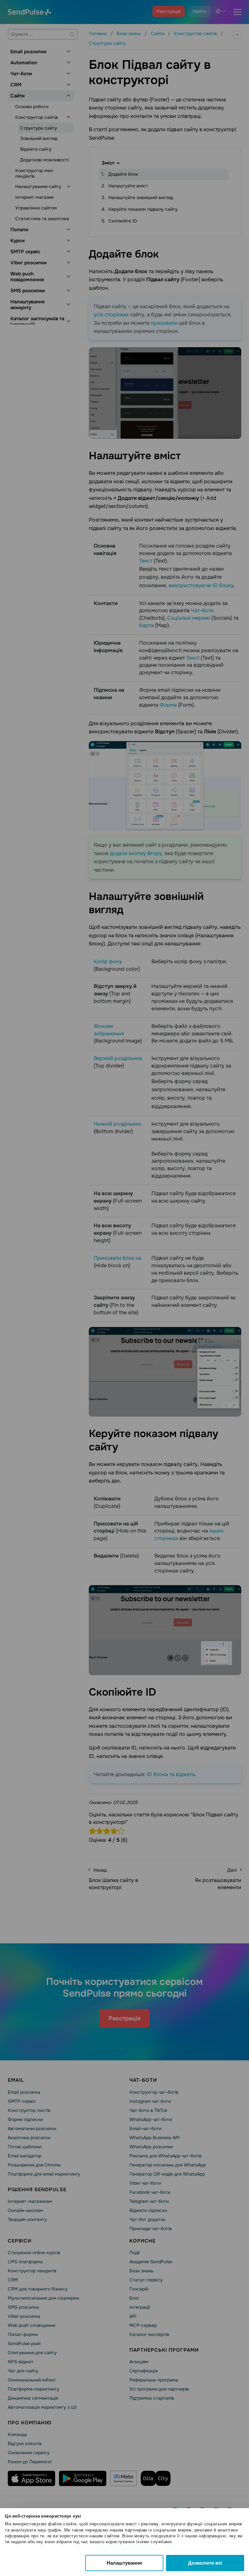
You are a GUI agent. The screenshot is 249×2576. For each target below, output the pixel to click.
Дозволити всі (205, 2563)
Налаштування (124, 2563)
